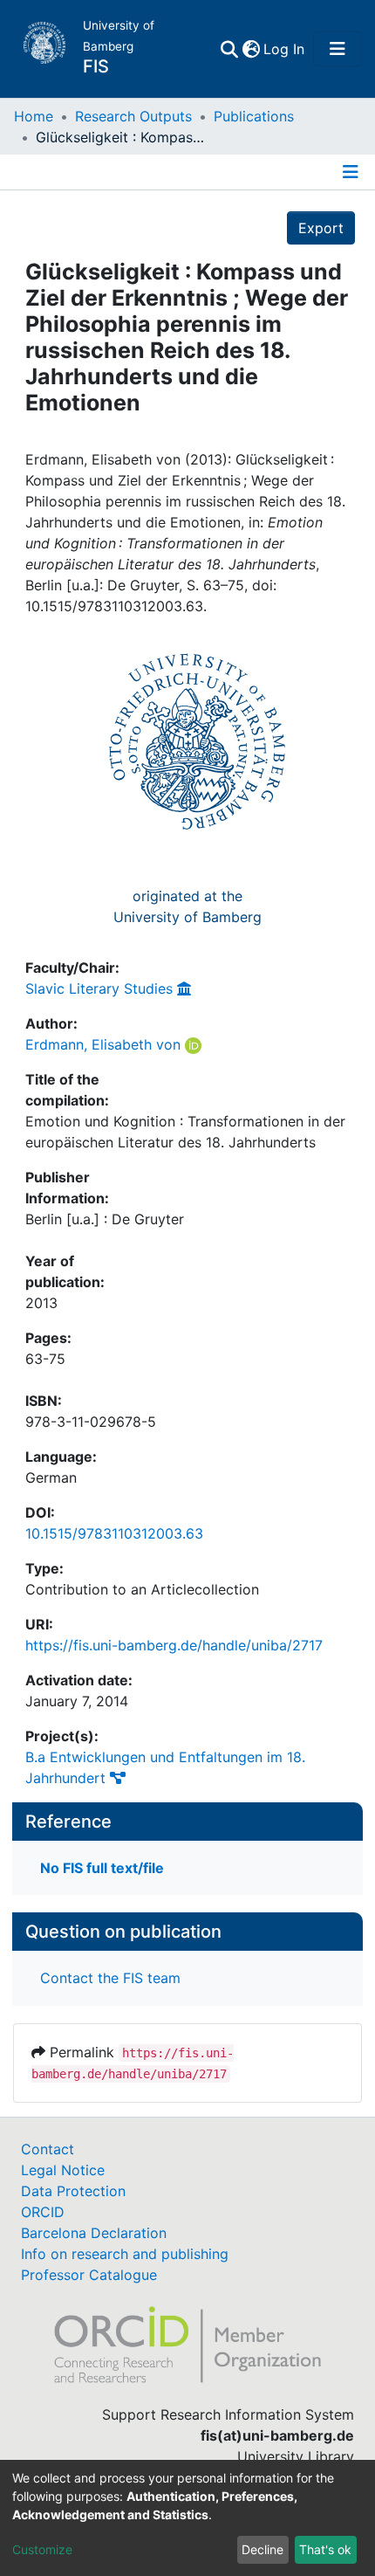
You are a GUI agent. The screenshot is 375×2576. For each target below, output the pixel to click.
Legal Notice (63, 2170)
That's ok (325, 2549)
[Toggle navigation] (337, 49)
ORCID (43, 2212)
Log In (285, 49)
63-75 (45, 1359)
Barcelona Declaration (94, 2233)
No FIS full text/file (102, 1868)
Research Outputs (133, 116)
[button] (251, 49)
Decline (262, 2549)
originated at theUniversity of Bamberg (187, 906)
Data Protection (73, 2191)
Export (321, 228)
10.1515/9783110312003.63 (114, 1533)
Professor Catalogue (89, 2275)
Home (34, 116)
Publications (254, 116)
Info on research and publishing (125, 2254)
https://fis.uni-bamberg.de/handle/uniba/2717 (174, 1645)
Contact (48, 2149)
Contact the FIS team (110, 1978)
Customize (42, 2549)
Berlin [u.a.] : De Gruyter (105, 1219)
